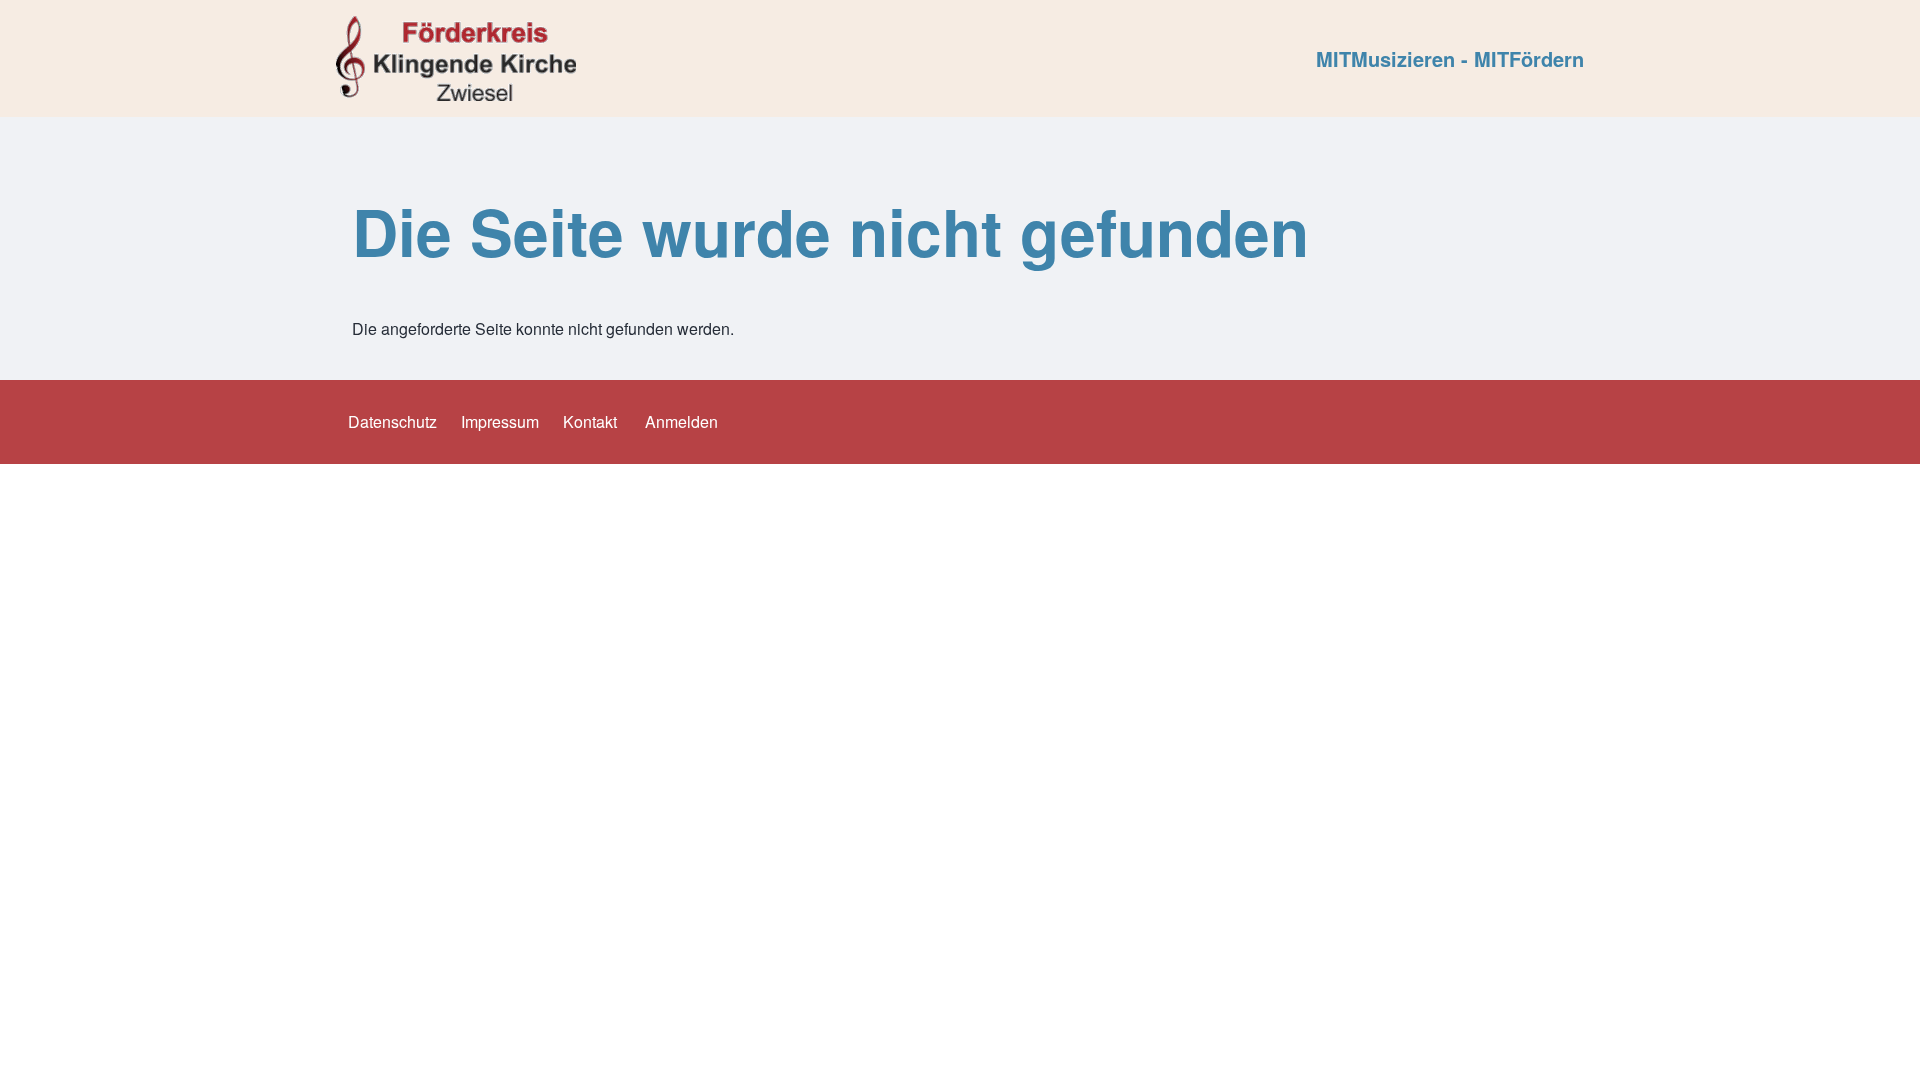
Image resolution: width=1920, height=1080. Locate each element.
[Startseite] (456, 58)
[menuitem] (392, 422)
